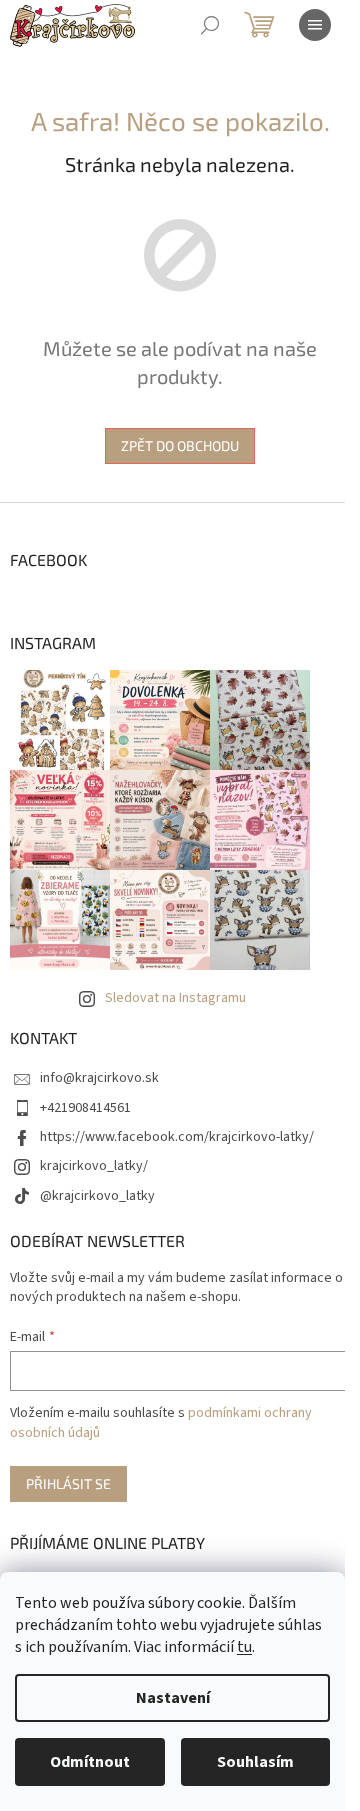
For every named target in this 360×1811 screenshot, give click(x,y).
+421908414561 (85, 1108)
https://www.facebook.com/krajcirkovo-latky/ (177, 1137)
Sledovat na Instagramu (175, 998)
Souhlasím (255, 1762)
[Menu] (315, 25)
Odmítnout (90, 1762)
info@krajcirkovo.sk (99, 1078)
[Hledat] (210, 25)
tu (244, 1647)
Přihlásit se (68, 1483)
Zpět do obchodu (180, 445)
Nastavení (173, 1698)
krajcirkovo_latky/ (94, 1166)
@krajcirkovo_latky (97, 1196)
